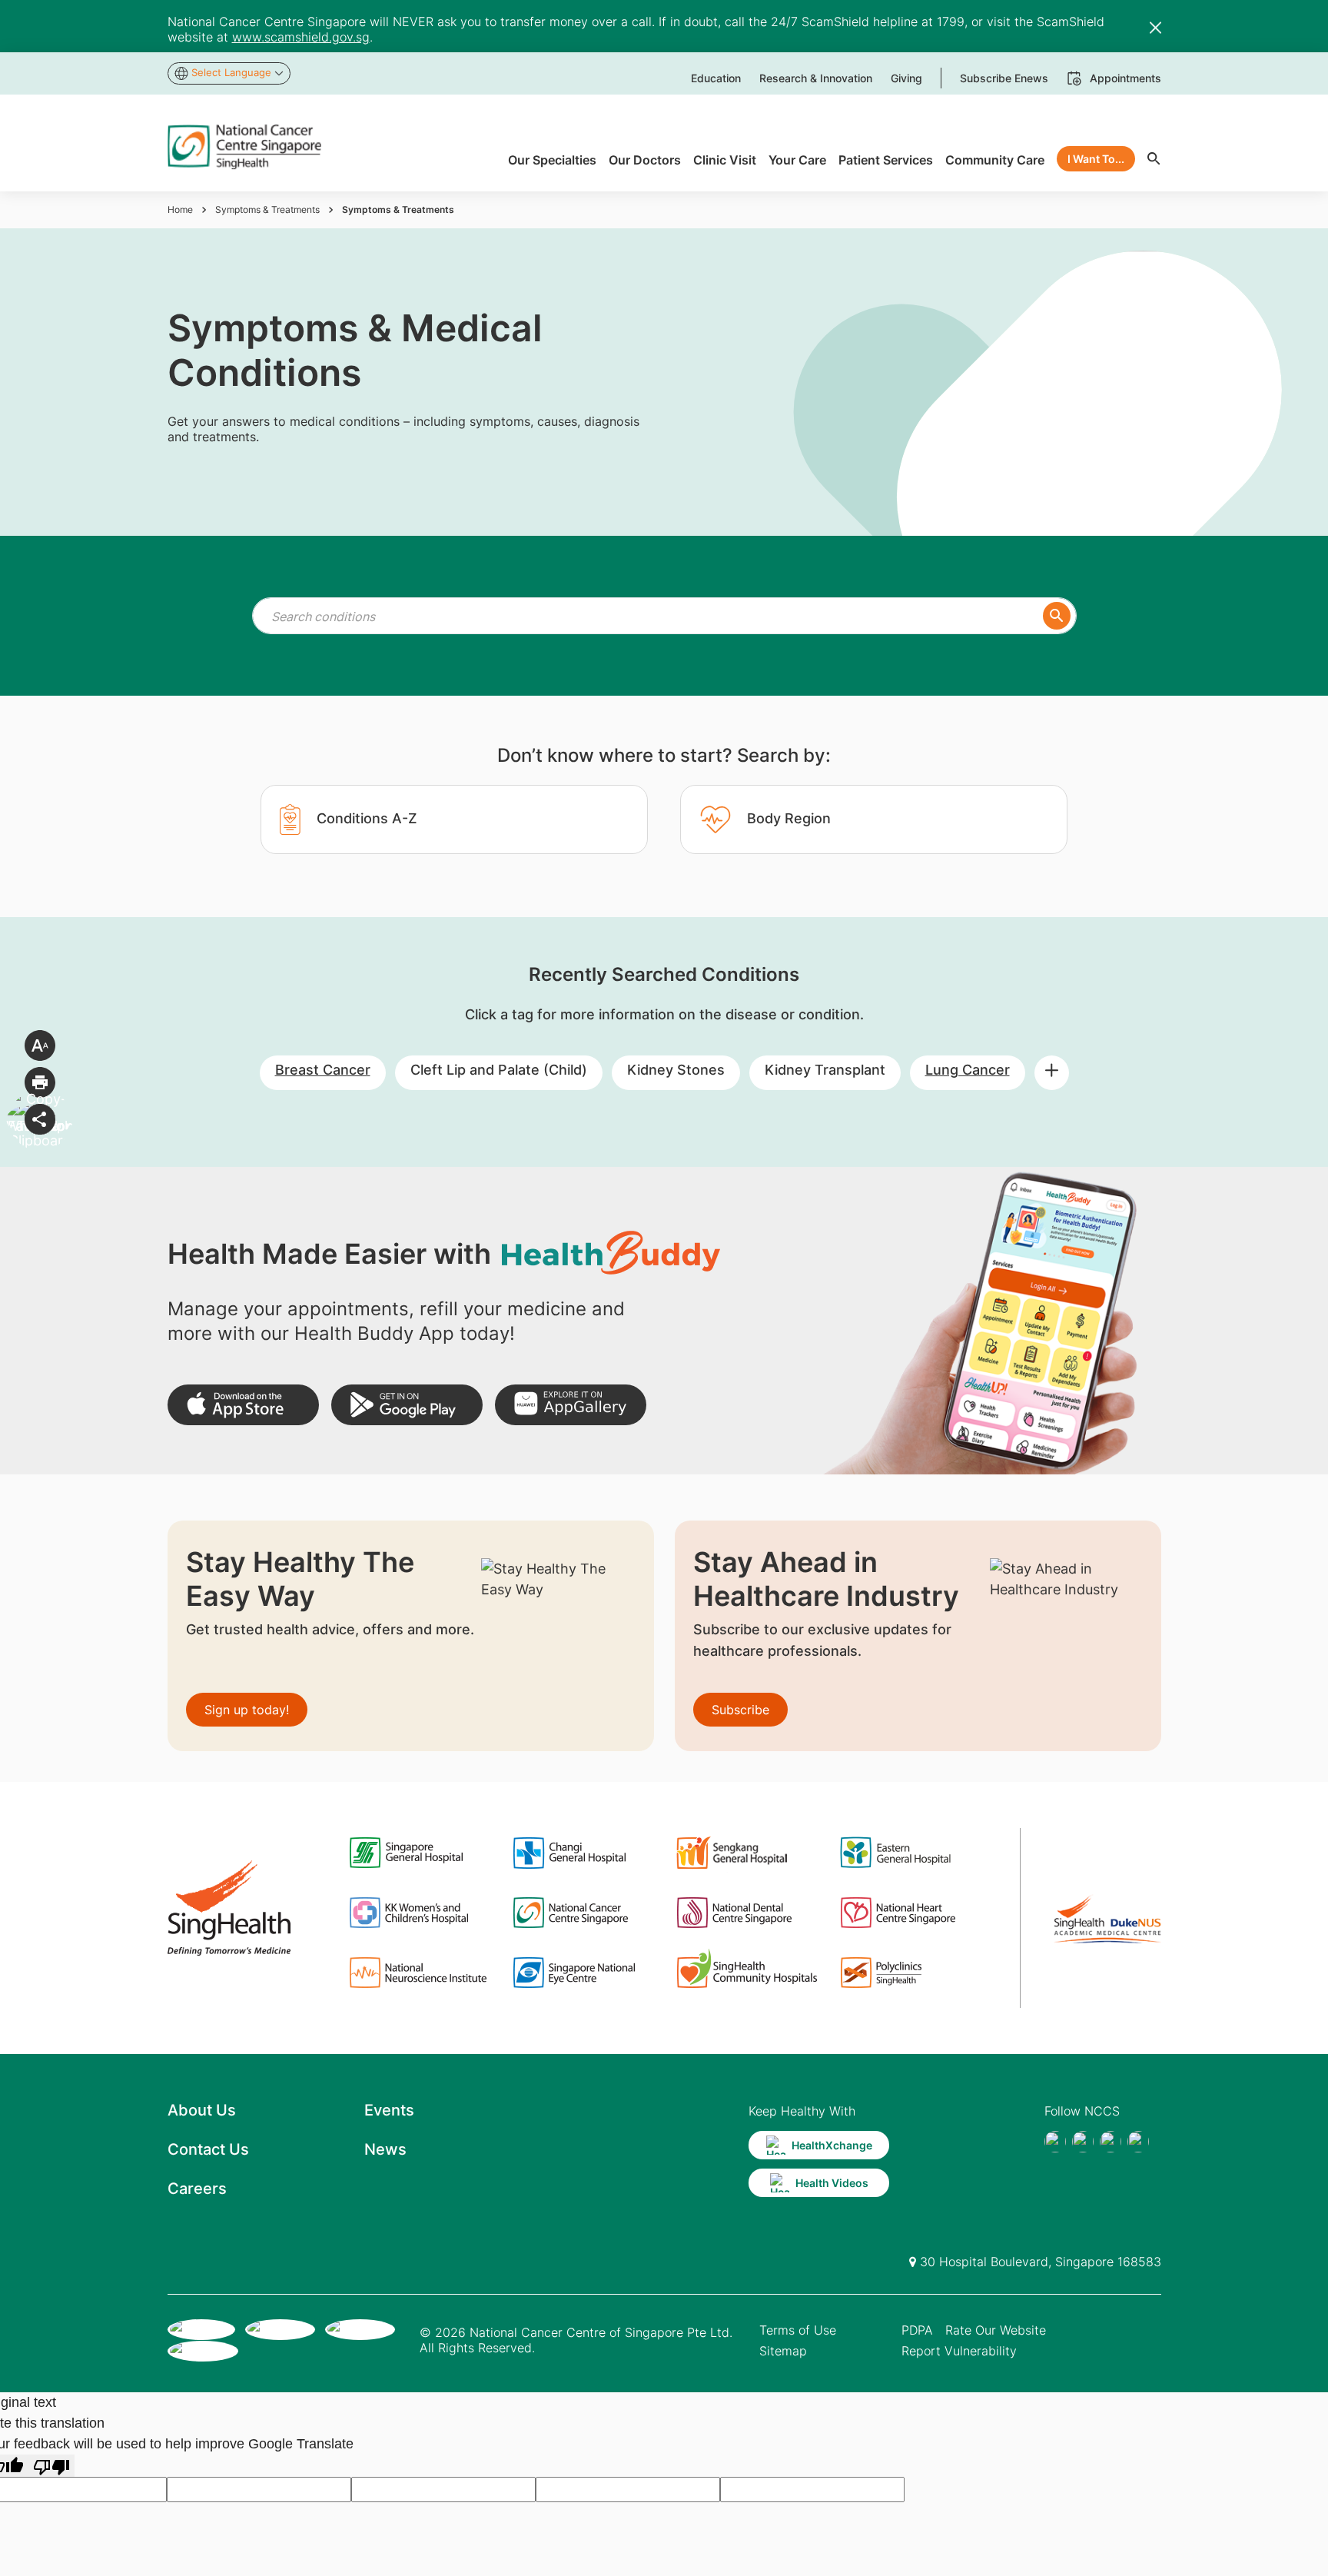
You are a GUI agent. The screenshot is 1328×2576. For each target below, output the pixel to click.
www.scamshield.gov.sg (301, 37)
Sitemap (783, 2351)
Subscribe (740, 1710)
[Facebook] (1055, 2142)
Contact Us (208, 2149)
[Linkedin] (1138, 2142)
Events (389, 2110)
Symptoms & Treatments (267, 209)
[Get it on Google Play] (407, 1405)
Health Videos (832, 2183)
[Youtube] (1083, 2142)
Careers (197, 2189)
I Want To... (1096, 159)
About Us (202, 2110)
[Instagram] (1111, 2142)
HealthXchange (832, 2145)
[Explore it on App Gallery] (571, 1405)
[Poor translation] (51, 2466)
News (385, 2149)
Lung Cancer (968, 1070)
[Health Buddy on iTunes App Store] (243, 1405)
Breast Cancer (323, 1070)
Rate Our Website (996, 2330)
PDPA (917, 2330)
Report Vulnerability (959, 2351)
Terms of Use (798, 2330)
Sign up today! (247, 1710)
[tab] (454, 819)
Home (180, 209)
